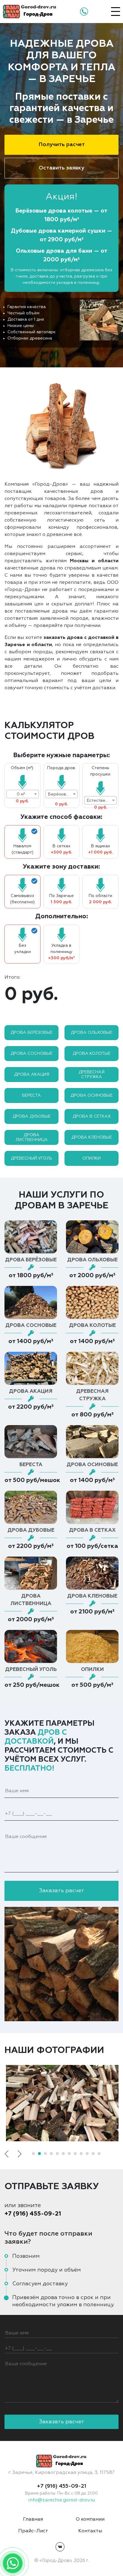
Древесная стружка (92, 1075)
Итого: (12, 978)
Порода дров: (61, 768)
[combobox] (23, 794)
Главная (33, 2519)
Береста (31, 1095)
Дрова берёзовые (31, 1033)
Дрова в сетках (92, 1116)
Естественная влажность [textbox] (102, 801)
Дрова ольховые (92, 1033)
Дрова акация (32, 1075)
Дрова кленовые (92, 1137)
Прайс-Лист (33, 2531)
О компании (90, 2519)
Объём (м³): (22, 768)
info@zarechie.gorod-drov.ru (61, 2500)
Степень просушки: (101, 771)
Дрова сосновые (31, 1054)
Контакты (90, 2531)
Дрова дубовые (32, 1116)
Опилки (92, 1158)
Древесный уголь (31, 1158)
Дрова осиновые (92, 1095)
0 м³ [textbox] (21, 794)
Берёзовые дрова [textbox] (63, 794)
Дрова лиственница (32, 1137)
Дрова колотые (92, 1054)
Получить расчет (62, 145)
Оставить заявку (61, 168)
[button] (33, 2154)
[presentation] (7, 2154)
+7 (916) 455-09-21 (33, 2214)
